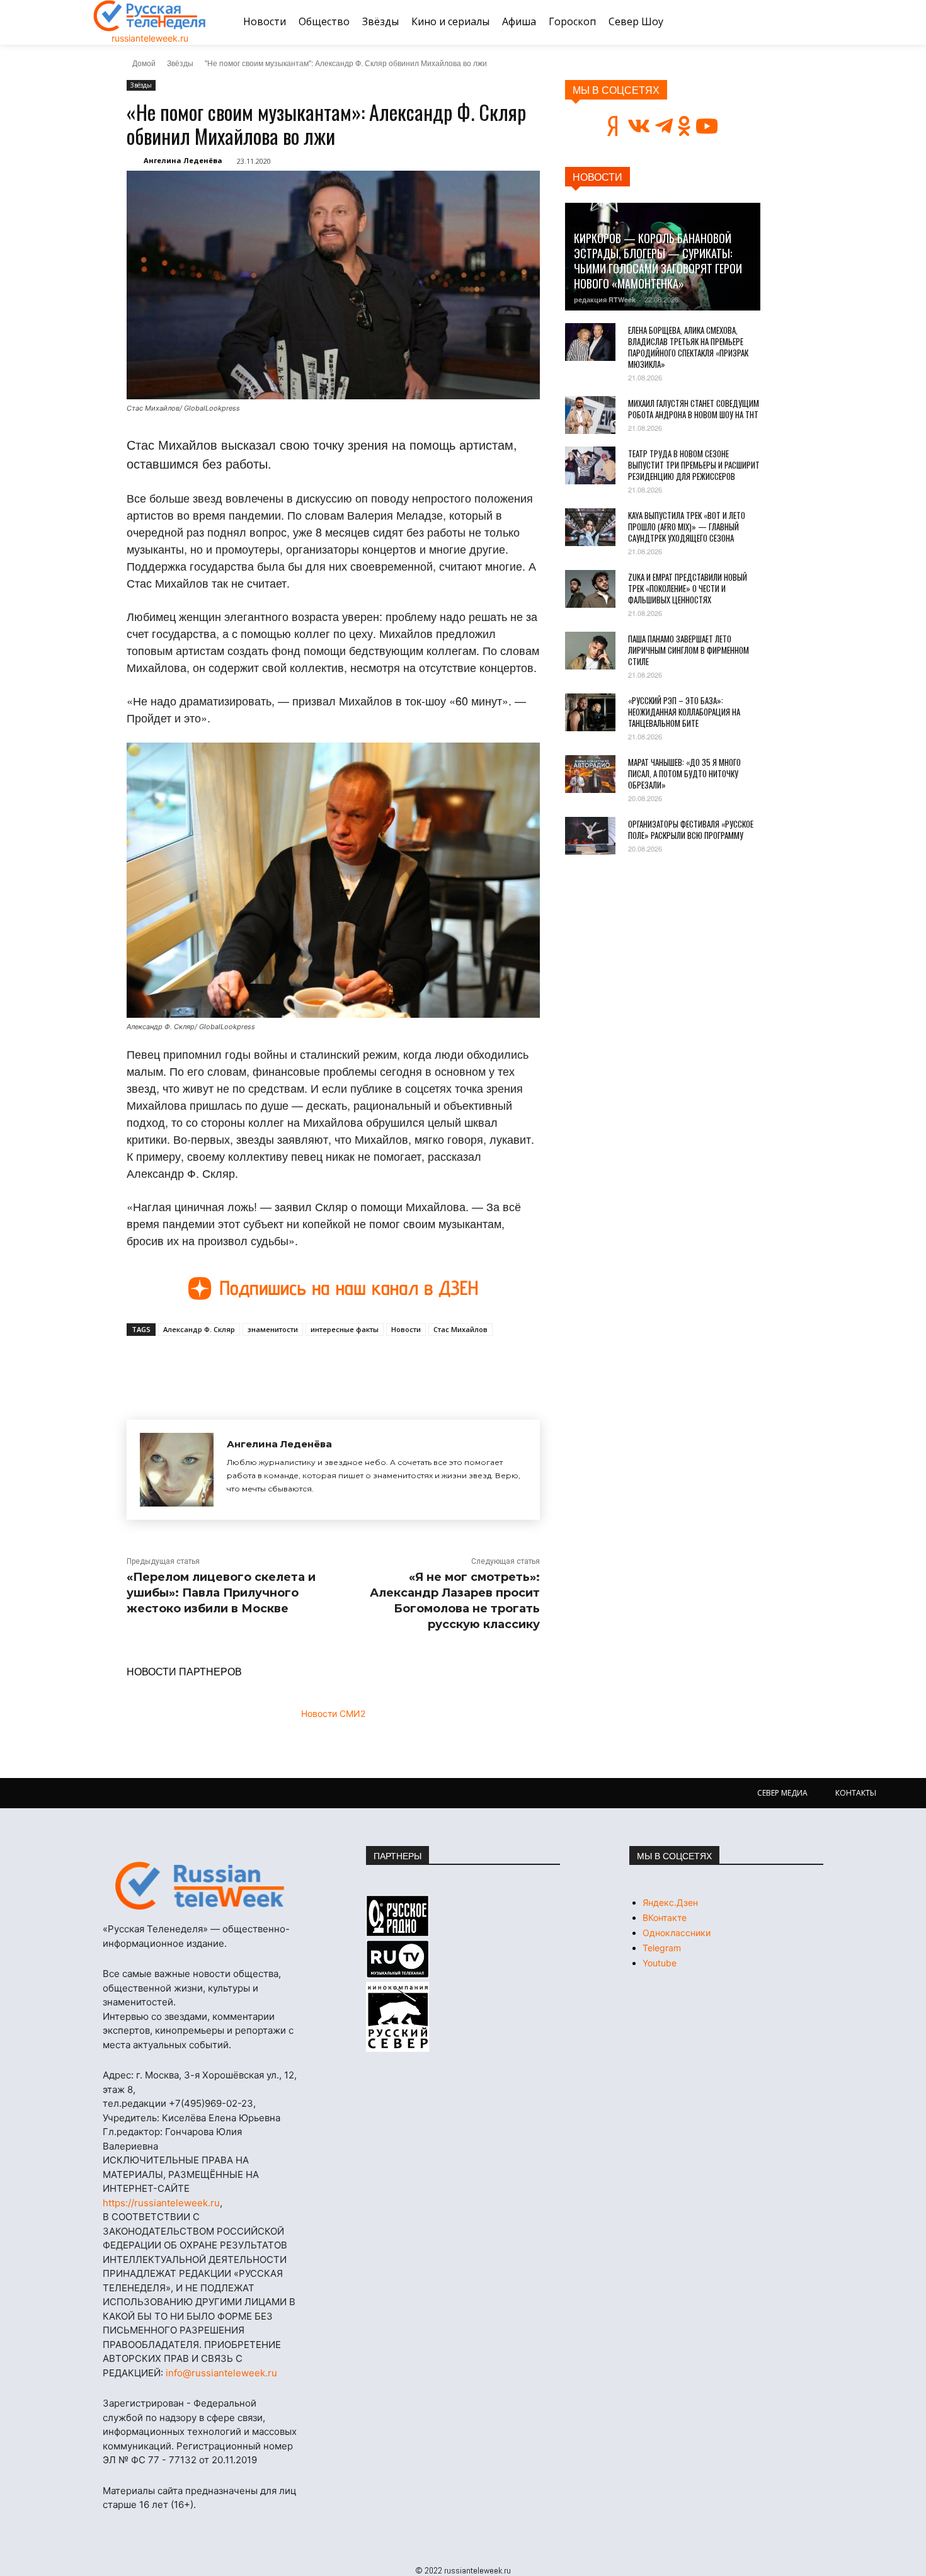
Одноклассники (677, 1933)
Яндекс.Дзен (670, 1902)
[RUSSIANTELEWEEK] (150, 16)
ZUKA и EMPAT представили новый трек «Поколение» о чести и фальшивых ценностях (688, 588)
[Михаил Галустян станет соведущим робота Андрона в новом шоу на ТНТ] (590, 415)
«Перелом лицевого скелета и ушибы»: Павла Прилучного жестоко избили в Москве (221, 1593)
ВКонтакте (665, 1918)
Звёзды (180, 63)
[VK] (243, 1365)
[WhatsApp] (329, 1365)
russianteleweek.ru (150, 38)
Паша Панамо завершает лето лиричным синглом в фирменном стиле (689, 650)
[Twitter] (272, 1365)
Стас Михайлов (460, 1329)
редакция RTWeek (605, 299)
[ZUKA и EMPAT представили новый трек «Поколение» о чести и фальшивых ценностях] (590, 589)
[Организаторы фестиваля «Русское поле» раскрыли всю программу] (590, 836)
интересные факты (345, 1329)
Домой (144, 63)
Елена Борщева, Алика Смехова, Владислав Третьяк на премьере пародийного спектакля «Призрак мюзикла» (688, 347)
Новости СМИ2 (333, 1713)
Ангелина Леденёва (183, 160)
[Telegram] (300, 1365)
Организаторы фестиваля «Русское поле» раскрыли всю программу (691, 829)
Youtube (660, 1963)
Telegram (662, 1948)
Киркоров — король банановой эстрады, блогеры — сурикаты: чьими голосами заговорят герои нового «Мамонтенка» (658, 261)
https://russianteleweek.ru (161, 2203)
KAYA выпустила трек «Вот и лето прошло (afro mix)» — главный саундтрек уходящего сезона (687, 527)
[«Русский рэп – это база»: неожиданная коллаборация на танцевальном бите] (590, 712)
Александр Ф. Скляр (199, 1329)
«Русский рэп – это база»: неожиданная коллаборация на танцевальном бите (684, 712)
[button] (818, 22)
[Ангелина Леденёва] (177, 1470)
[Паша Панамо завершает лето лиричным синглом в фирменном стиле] (590, 651)
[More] (359, 1365)
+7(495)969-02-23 (211, 2103)
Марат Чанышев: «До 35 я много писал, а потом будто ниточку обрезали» (684, 773)
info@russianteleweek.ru (221, 2373)
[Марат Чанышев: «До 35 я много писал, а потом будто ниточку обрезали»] (590, 774)
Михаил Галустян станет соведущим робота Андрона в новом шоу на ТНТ (694, 409)
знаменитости (273, 1329)
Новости (406, 1329)
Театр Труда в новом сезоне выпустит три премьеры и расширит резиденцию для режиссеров (694, 465)
